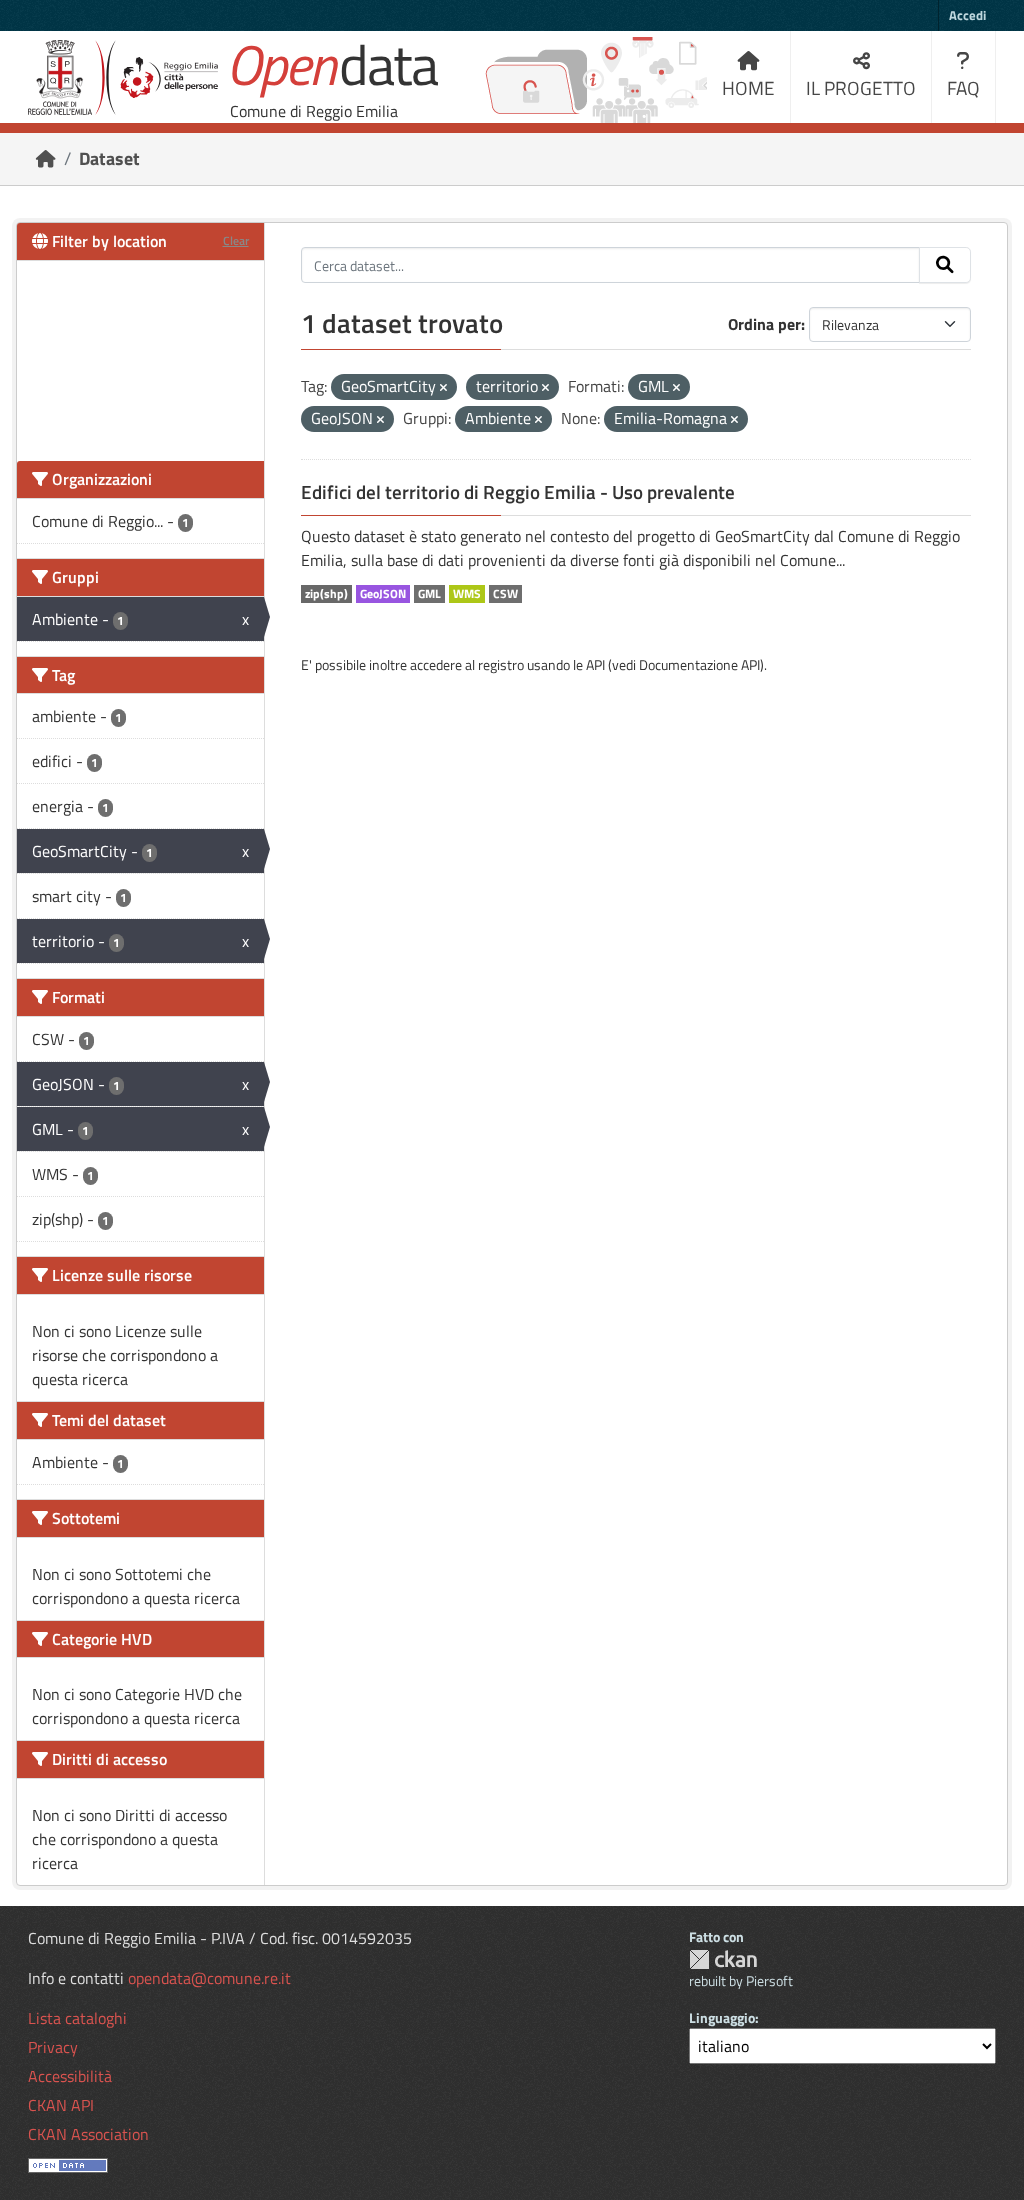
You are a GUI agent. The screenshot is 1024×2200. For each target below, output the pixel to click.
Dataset (109, 158)
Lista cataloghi (77, 2018)
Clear (236, 240)
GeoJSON (383, 594)
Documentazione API (699, 664)
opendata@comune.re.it (209, 1978)
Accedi (967, 15)
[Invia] (945, 265)
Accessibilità (70, 2076)
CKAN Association (88, 2134)
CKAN (723, 1959)
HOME (748, 87)
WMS (467, 594)
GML (429, 594)
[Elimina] (443, 388)
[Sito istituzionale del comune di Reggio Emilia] (123, 77)
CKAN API (61, 2105)
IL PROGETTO (861, 87)
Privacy (53, 2047)
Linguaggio (722, 2017)
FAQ (963, 87)
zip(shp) (326, 594)
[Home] (46, 158)
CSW (505, 594)
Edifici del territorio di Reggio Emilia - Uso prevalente (518, 492)
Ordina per (764, 324)
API (595, 664)
